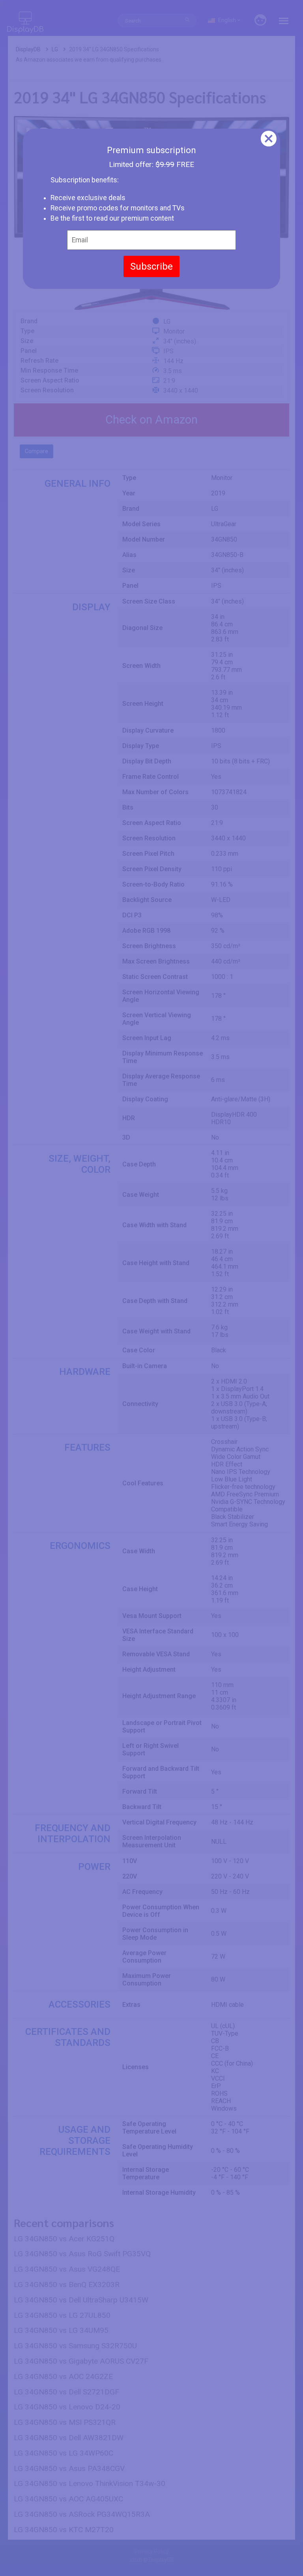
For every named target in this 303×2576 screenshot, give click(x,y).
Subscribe (151, 266)
